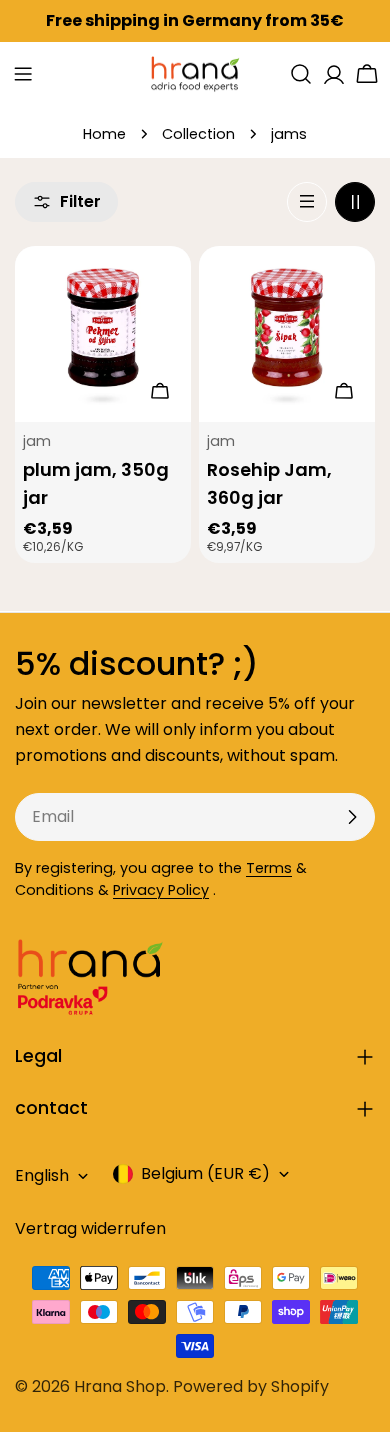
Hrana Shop (120, 1386)
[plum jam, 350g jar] (103, 334)
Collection (198, 134)
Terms (269, 868)
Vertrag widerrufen (90, 1228)
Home (104, 134)
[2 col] (355, 202)
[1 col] (307, 202)
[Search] (301, 74)
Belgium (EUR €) (205, 1173)
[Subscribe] (352, 817)
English (42, 1175)
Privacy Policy (161, 890)
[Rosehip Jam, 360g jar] (287, 334)
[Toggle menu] (23, 74)
